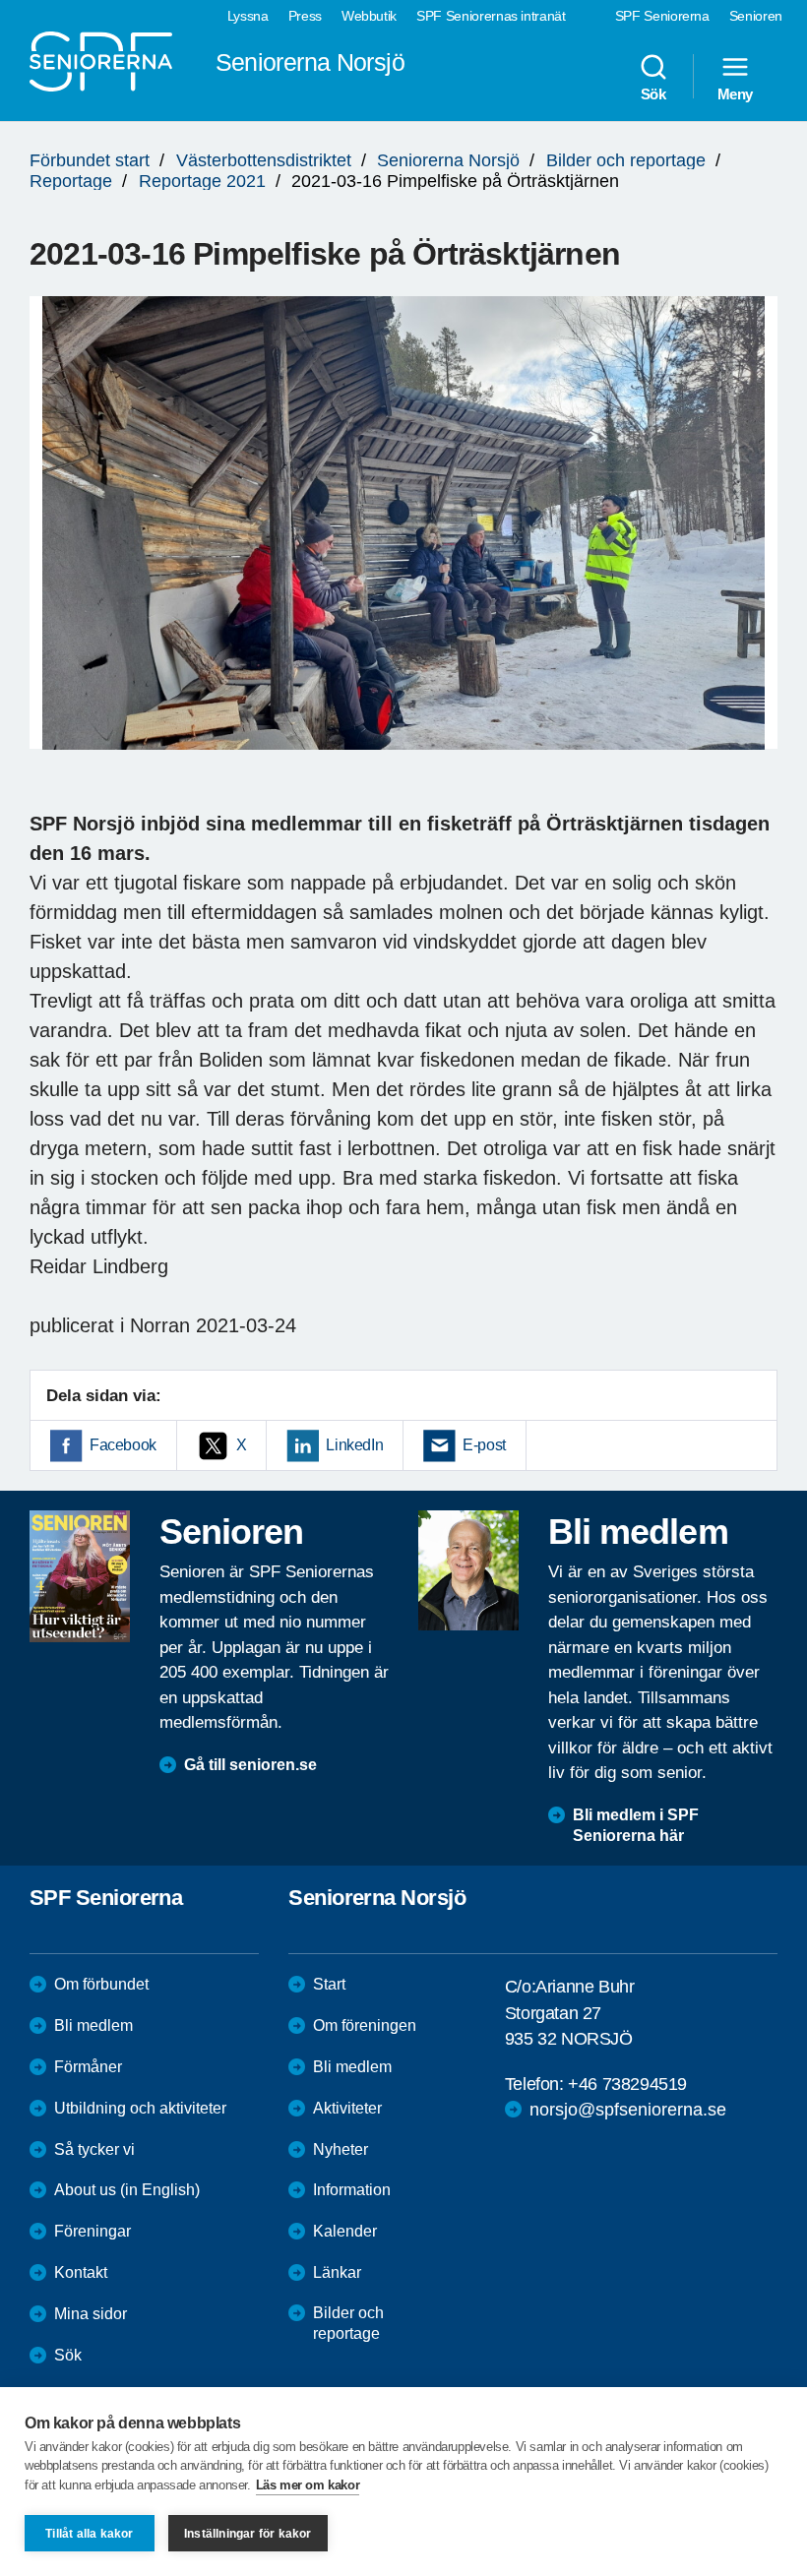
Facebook (123, 1445)
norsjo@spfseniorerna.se (628, 2110)
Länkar (337, 2272)
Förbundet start (90, 160)
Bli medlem (93, 2025)
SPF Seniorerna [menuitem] (662, 16)
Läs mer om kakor (308, 2485)
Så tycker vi (94, 2149)
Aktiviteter (347, 2108)
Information (352, 2190)
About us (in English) (127, 2190)
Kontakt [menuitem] (81, 2272)
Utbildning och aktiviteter (140, 2108)
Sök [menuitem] (653, 93)
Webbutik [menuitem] (369, 16)
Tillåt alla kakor (89, 2534)
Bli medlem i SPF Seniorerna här (636, 1825)
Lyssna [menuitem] (248, 16)
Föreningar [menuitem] (93, 2231)
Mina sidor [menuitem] (91, 2314)
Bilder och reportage (626, 160)
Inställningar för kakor (248, 2534)
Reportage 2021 (202, 181)
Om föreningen (365, 2025)
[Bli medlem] (468, 1570)
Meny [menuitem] (735, 93)
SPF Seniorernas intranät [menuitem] (491, 16)
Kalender (345, 2231)
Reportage (71, 181)
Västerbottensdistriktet (264, 160)
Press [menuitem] (305, 16)
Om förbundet (101, 1984)
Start (329, 1984)
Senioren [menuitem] (756, 16)
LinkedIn (354, 1445)
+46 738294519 (627, 2084)
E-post (484, 1445)
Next (756, 542)
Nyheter (341, 2149)
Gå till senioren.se (250, 1765)
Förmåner (88, 2067)
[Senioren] (80, 1576)
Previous (54, 542)
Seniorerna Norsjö (448, 160)
